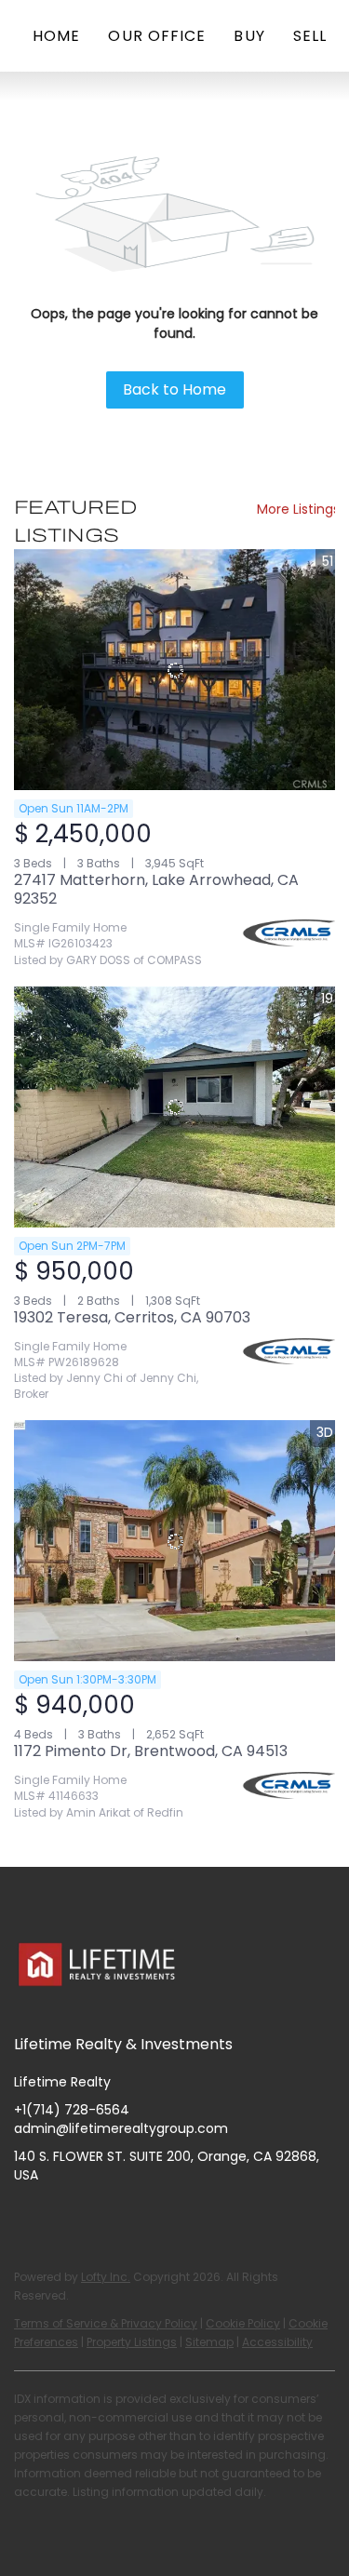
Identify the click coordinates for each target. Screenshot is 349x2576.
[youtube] (140, 2217)
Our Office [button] (157, 36)
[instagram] (102, 2217)
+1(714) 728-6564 (72, 2110)
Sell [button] (310, 36)
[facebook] (28, 2217)
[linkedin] (65, 2217)
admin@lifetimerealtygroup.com (121, 2128)
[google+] (214, 2217)
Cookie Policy (243, 2323)
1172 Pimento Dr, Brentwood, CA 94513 (151, 1751)
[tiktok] (177, 2217)
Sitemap (209, 2342)
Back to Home (174, 389)
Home (56, 36)
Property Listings (132, 2342)
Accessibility (277, 2342)
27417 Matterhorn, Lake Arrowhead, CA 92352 (156, 889)
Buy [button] (249, 36)
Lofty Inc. (106, 2277)
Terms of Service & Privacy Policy (106, 2323)
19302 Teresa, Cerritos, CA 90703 (132, 1317)
